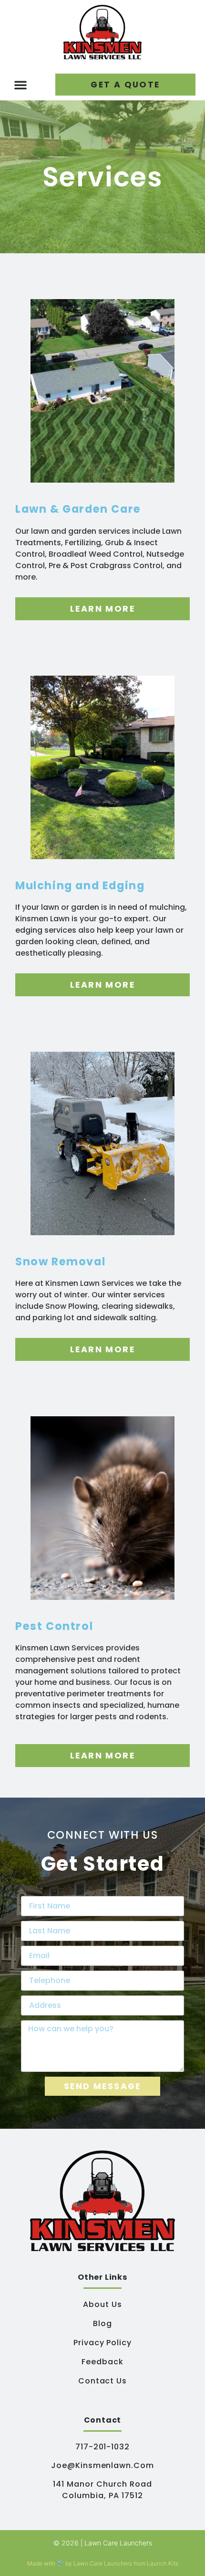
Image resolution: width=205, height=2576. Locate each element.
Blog (102, 2323)
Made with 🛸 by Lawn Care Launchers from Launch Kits (103, 2563)
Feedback (102, 2362)
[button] (20, 85)
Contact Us (103, 2381)
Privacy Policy (102, 2343)
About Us (102, 2304)
